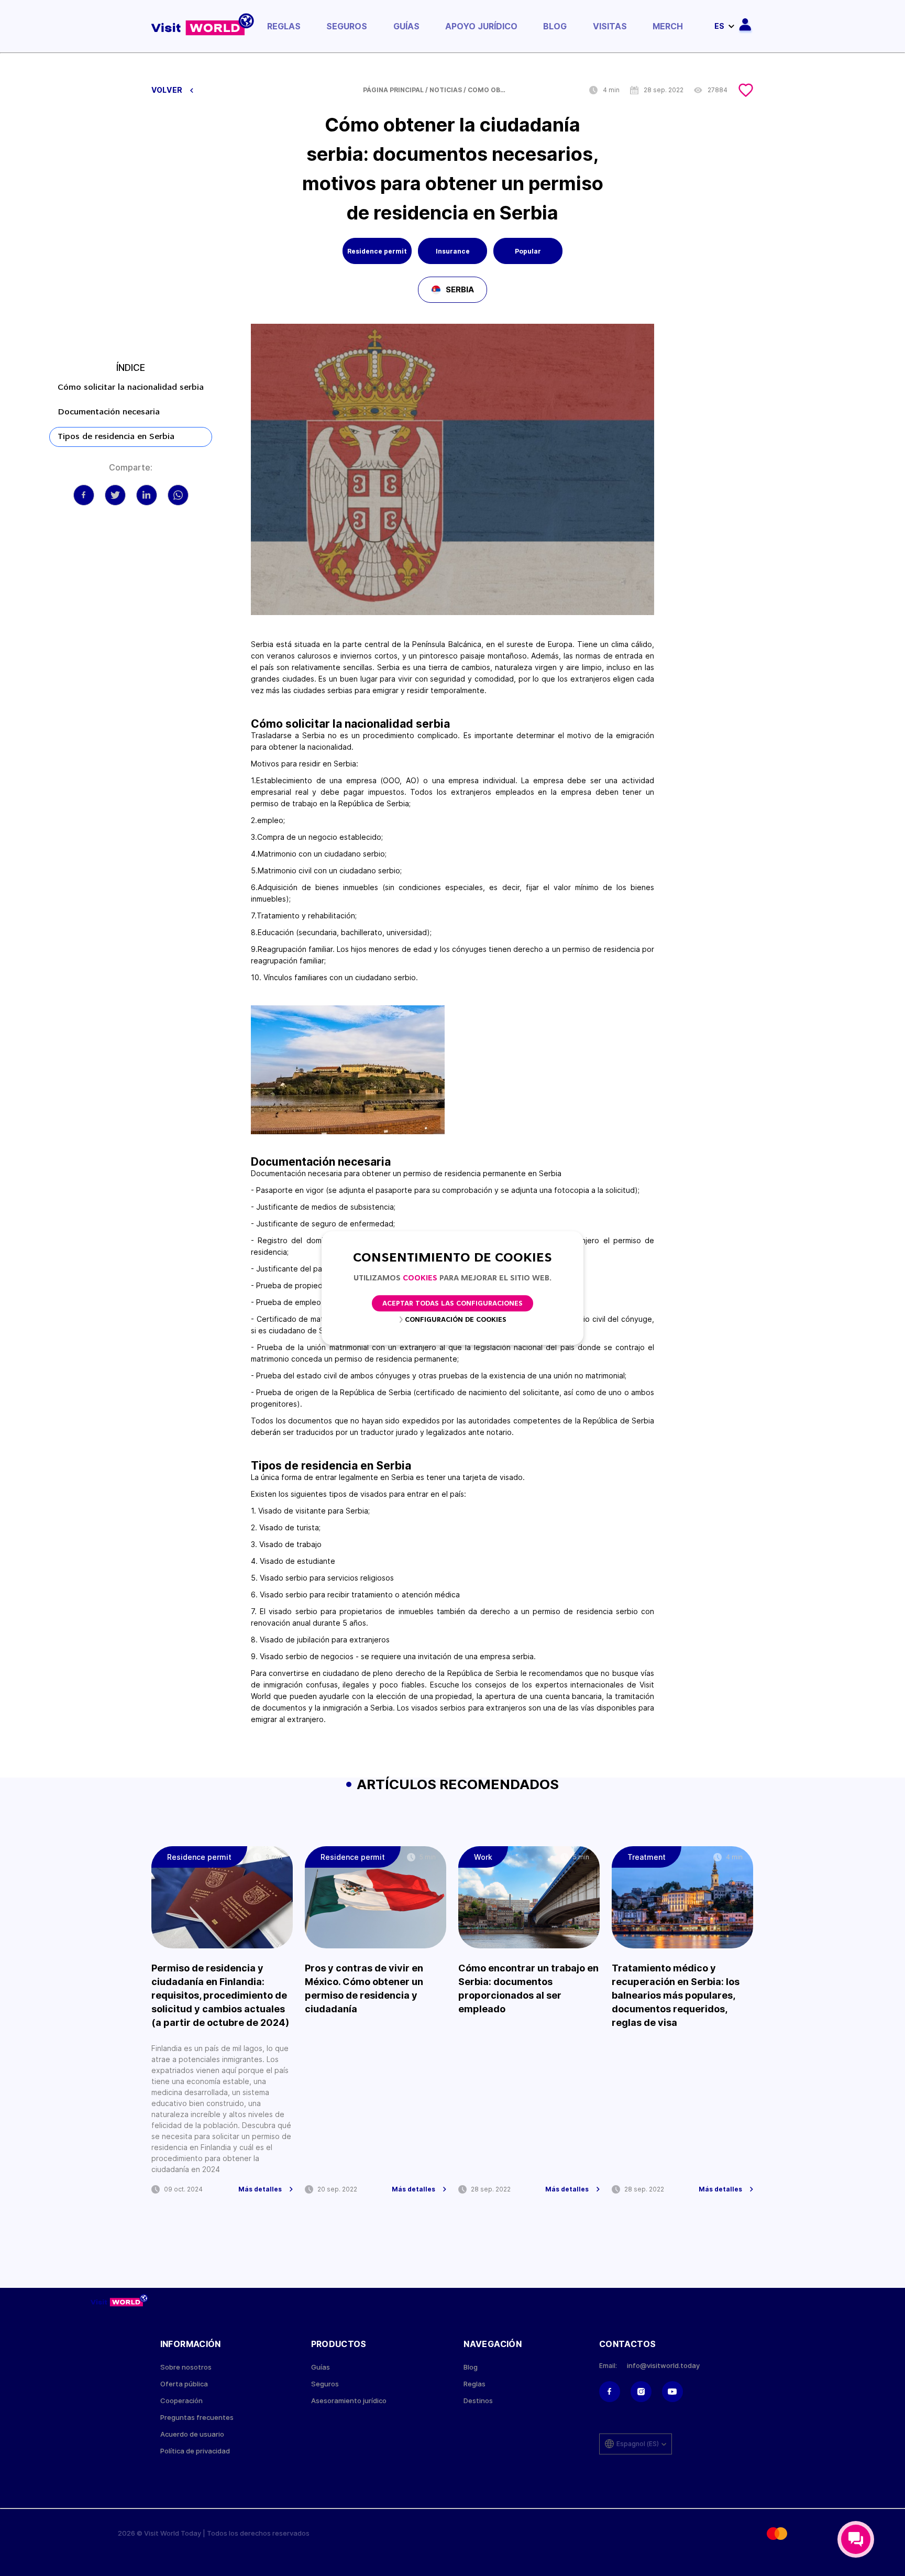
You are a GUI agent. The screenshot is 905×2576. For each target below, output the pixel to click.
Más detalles (260, 2189)
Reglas (284, 26)
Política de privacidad (195, 2451)
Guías (406, 26)
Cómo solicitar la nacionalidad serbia (131, 388)
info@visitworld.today (663, 2366)
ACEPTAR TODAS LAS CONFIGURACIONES (452, 1304)
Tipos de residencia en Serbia (116, 437)
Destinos (478, 2401)
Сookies (420, 1279)
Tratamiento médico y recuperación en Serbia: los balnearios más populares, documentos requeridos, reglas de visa (676, 1995)
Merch (668, 26)
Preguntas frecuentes (197, 2418)
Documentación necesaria (109, 412)
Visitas (610, 26)
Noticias (446, 90)
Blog (555, 26)
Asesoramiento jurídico (349, 2401)
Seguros (347, 26)
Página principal (393, 90)
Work (483, 1857)
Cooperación (181, 2401)
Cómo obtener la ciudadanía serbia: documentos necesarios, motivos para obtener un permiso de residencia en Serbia (489, 90)
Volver (168, 90)
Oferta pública (184, 2384)
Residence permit (377, 251)
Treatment (647, 1857)
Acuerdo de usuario (192, 2434)
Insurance (453, 251)
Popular (528, 251)
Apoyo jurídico (481, 26)
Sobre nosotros (186, 2367)
